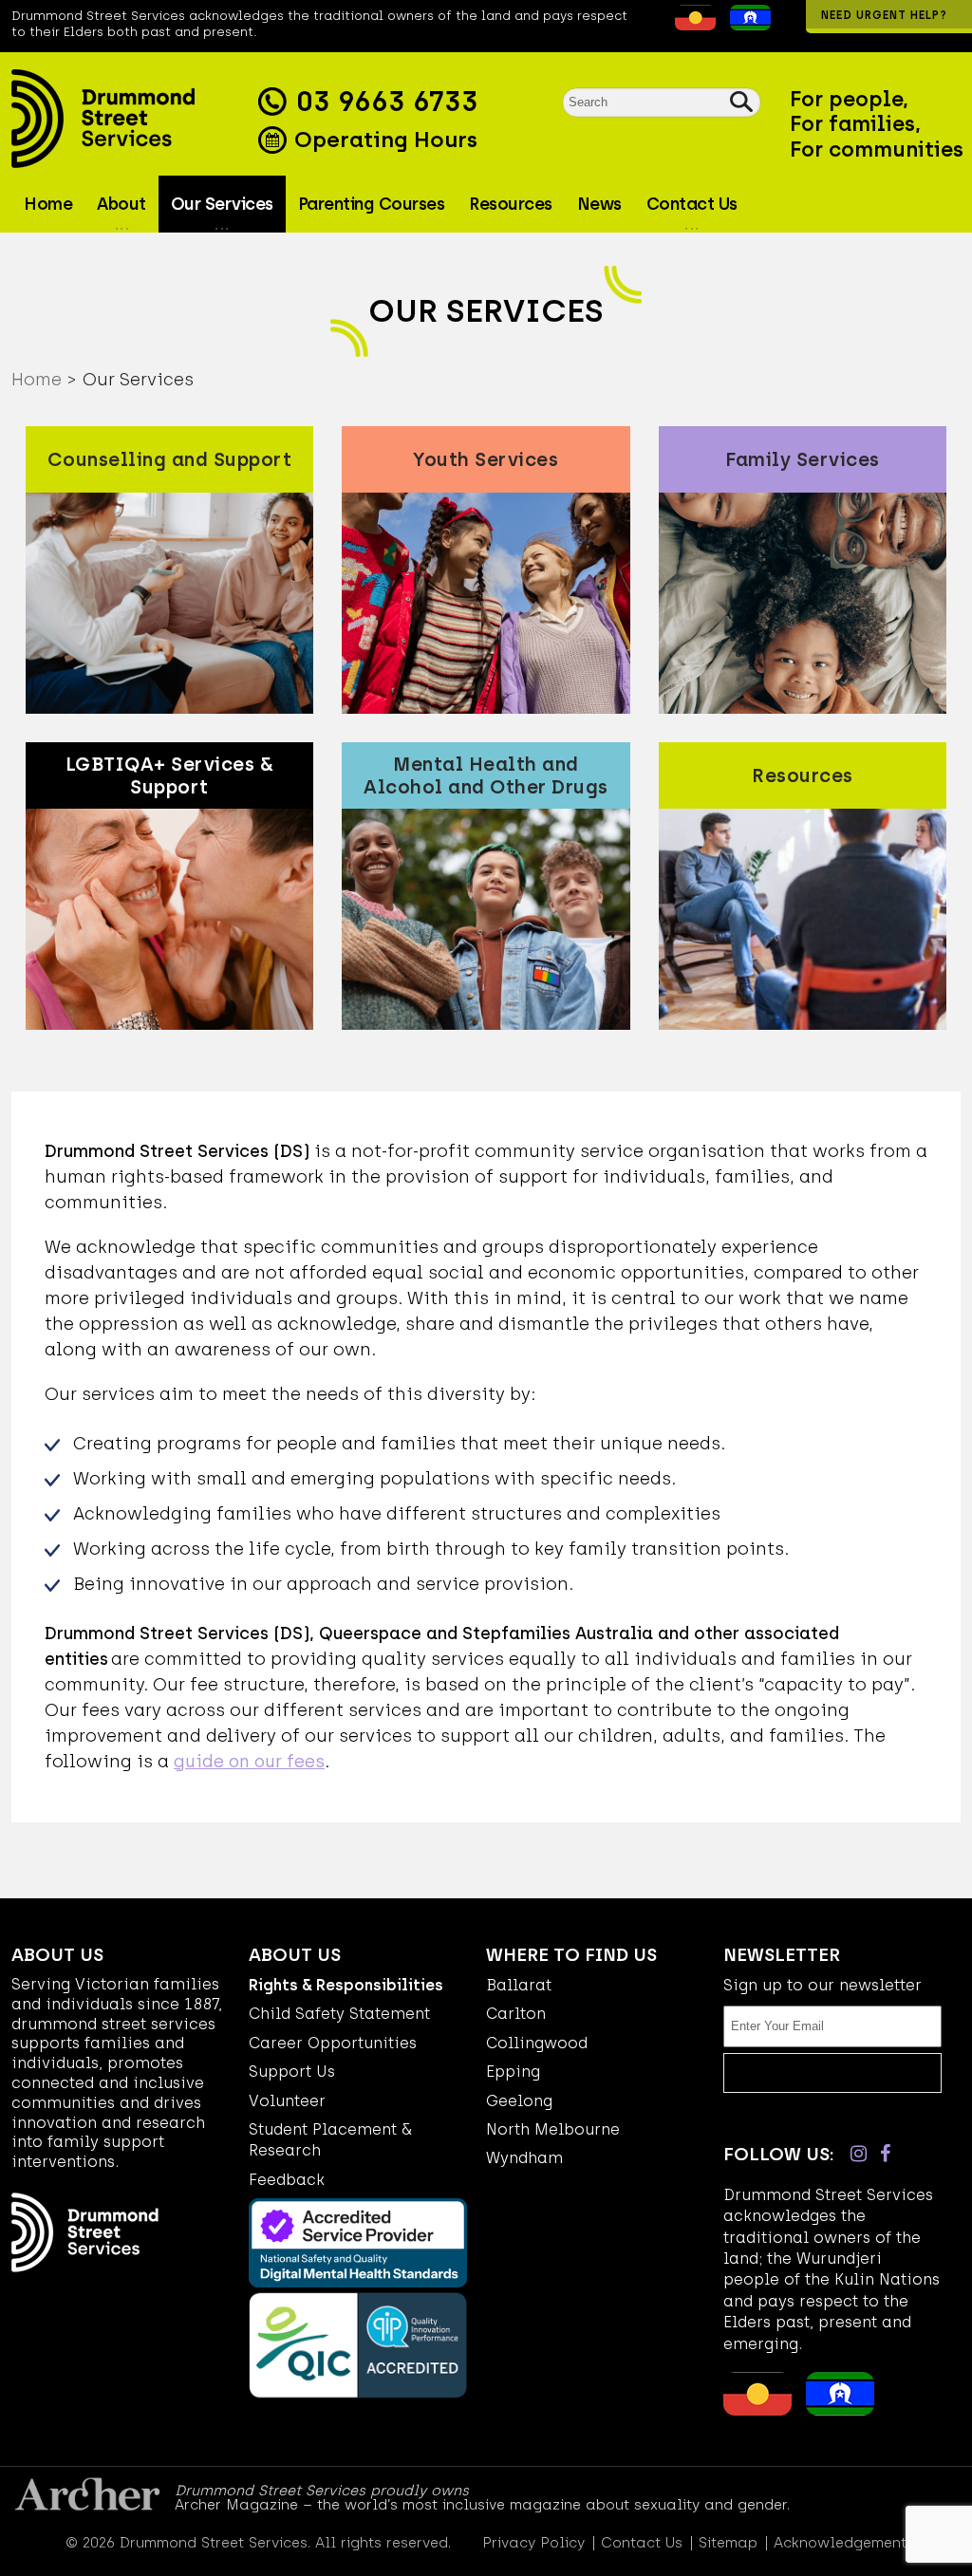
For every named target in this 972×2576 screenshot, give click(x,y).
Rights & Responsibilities (346, 1985)
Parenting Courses (372, 204)
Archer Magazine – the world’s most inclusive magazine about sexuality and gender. (482, 2505)
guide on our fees (249, 1762)
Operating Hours (383, 140)
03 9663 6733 (387, 102)
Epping (513, 2072)
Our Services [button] (222, 204)
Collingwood (537, 2043)
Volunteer (287, 2101)
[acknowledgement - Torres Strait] (746, 25)
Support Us (292, 2072)
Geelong (519, 2101)
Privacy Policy (533, 2543)
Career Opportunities (333, 2043)
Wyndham (524, 2158)
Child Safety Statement (339, 2014)
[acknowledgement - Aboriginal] (691, 25)
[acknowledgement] (661, 25)
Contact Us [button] (692, 204)
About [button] (121, 204)
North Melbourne (553, 2129)
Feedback (287, 2180)
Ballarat (519, 1985)
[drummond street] (130, 119)
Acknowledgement (840, 2543)
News (599, 204)
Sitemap (728, 2543)
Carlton (516, 2014)
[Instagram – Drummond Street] (859, 2154)
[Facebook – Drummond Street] (885, 2154)
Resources (511, 204)
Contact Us (642, 2543)
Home (48, 204)
